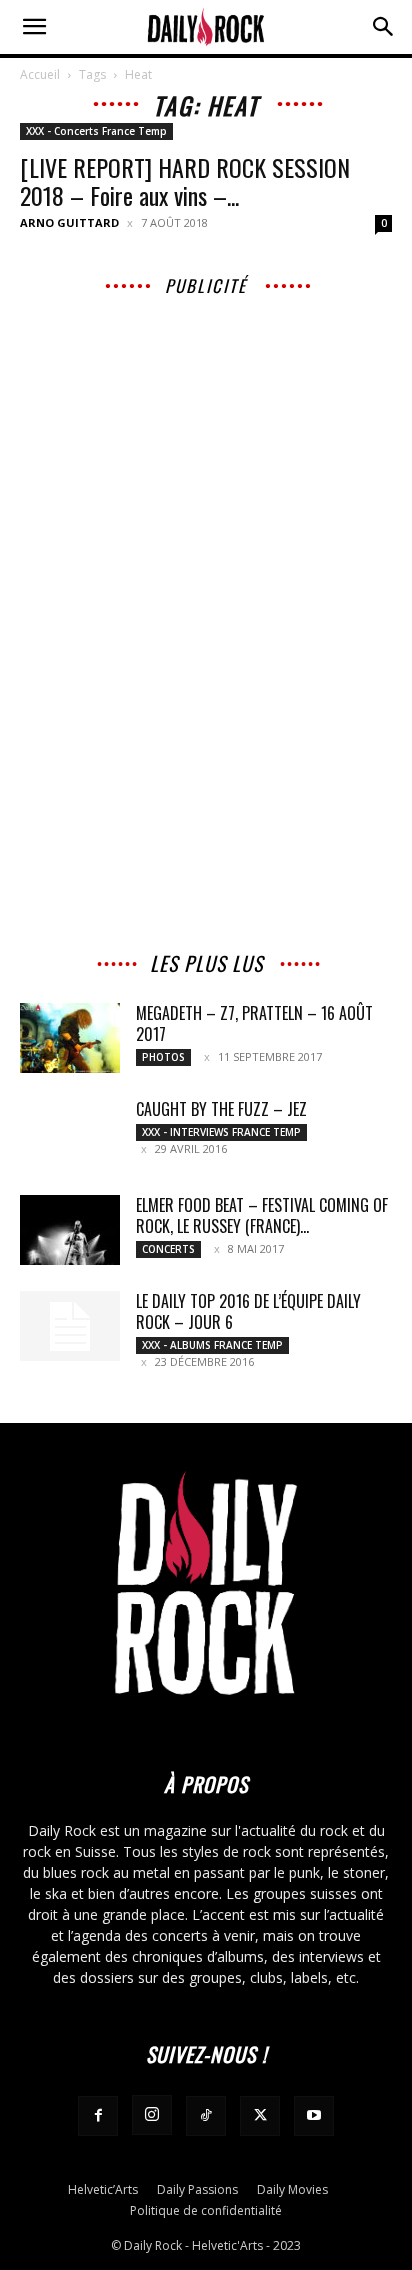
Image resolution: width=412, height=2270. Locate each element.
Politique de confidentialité (206, 2210)
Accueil (40, 74)
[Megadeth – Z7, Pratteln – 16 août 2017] (70, 1038)
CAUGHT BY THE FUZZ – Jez (221, 1109)
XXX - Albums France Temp (212, 1345)
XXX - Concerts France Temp (96, 131)
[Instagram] (152, 2115)
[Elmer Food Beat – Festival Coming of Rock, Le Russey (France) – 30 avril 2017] (70, 1230)
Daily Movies (292, 2189)
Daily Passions (197, 2189)
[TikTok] (206, 2116)
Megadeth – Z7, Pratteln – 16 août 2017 (254, 1023)
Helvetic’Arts (103, 2189)
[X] (260, 2116)
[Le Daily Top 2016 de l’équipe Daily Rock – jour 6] (70, 1326)
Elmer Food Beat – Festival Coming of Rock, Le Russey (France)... (262, 1215)
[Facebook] (98, 2116)
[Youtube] (314, 2116)
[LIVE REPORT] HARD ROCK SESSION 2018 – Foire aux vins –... (185, 181)
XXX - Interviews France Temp (221, 1132)
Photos (163, 1057)
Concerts (168, 1249)
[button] (34, 27)
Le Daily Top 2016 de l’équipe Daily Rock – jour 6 (248, 1311)
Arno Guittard (69, 222)
